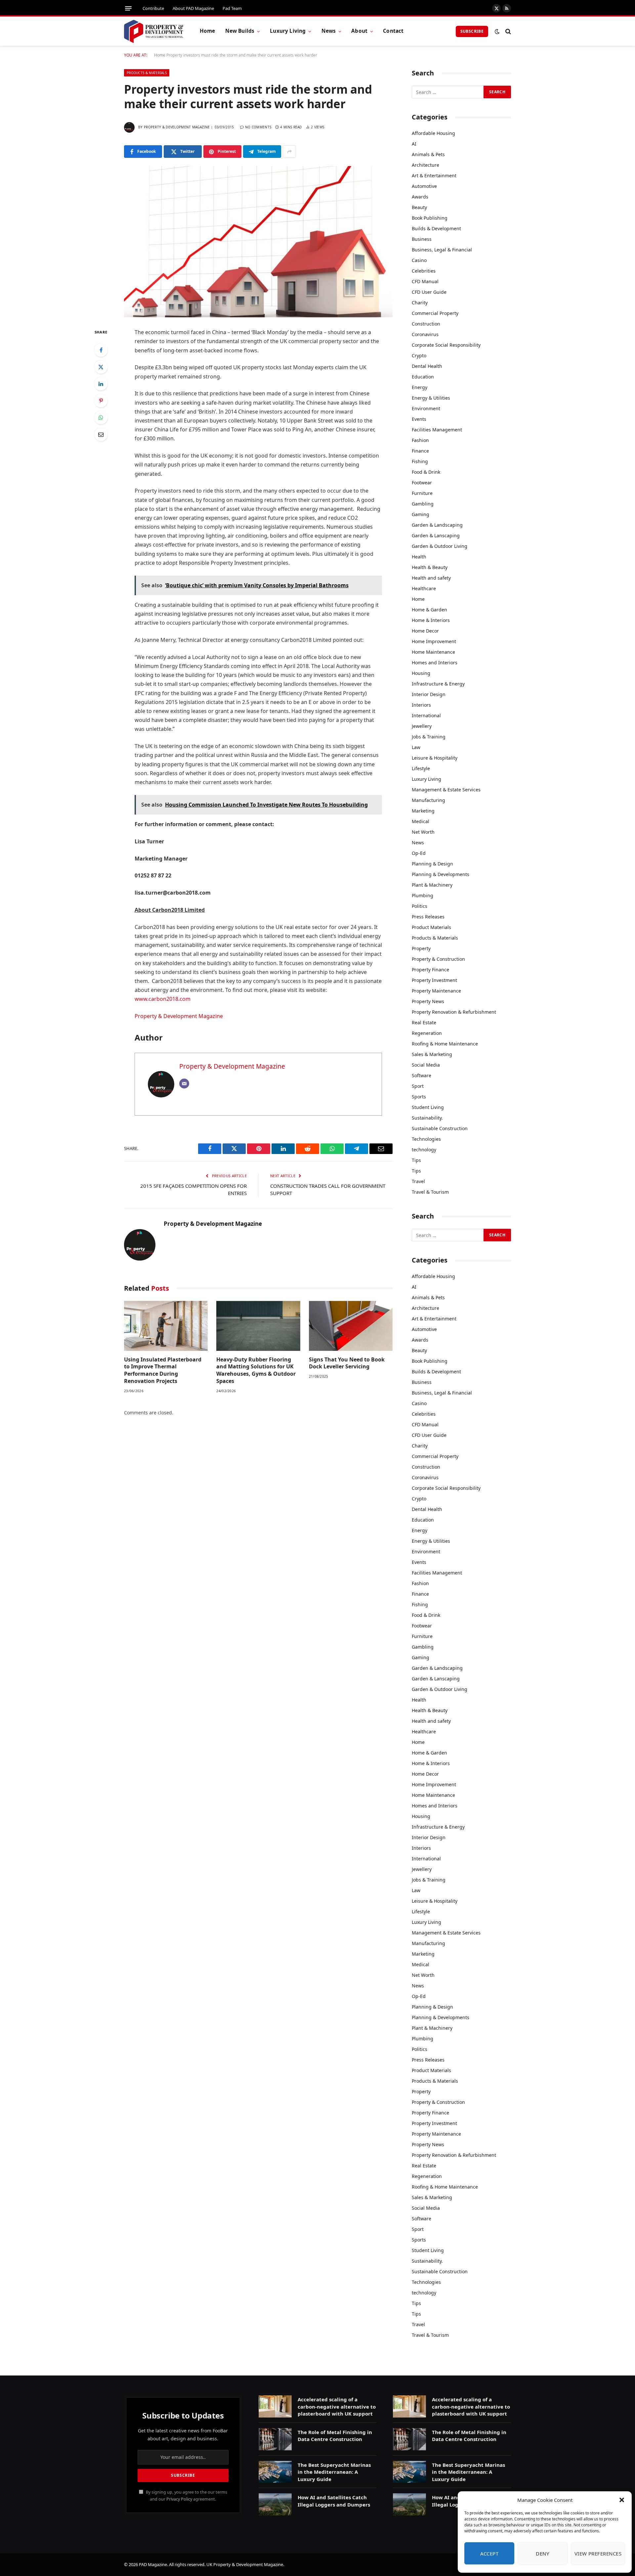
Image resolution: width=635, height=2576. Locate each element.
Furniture (422, 493)
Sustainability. (427, 1118)
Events (419, 419)
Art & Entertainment (434, 176)
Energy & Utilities (431, 398)
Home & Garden (429, 610)
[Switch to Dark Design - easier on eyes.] (497, 31)
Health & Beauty (430, 567)
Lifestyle (421, 768)
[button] (622, 2500)
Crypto (419, 355)
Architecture (425, 165)
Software (422, 1075)
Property (421, 948)
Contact (393, 31)
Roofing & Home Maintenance (445, 1044)
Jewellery (422, 726)
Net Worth (423, 832)
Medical (421, 821)
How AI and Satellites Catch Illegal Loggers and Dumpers (334, 2501)
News (329, 31)
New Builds (240, 31)
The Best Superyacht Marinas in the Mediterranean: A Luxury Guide (334, 2472)
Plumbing (423, 895)
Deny (542, 2554)
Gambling (423, 504)
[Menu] (128, 8)
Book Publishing (430, 218)
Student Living (428, 1107)
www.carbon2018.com (163, 999)
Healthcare (424, 588)
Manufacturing (428, 800)
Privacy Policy (179, 2499)
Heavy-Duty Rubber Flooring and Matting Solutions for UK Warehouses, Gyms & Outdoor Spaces (256, 1370)
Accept (489, 2554)
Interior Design (429, 694)
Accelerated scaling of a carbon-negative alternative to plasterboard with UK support (337, 2406)
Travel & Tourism (430, 1192)
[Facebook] (101, 350)
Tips (416, 1160)
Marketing (423, 811)
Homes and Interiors (435, 663)
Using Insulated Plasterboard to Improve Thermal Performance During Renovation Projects (163, 1370)
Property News (428, 1001)
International (426, 715)
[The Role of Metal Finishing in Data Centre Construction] (275, 2439)
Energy (420, 387)
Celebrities (424, 271)
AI (414, 144)
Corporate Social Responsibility (446, 345)
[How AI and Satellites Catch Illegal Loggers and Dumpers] (275, 2504)
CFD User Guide (429, 292)
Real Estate (424, 1022)
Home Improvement (434, 641)
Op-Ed (419, 853)
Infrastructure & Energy (438, 684)
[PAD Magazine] (154, 31)
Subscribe (472, 31)
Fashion (420, 440)
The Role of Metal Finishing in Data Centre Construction (335, 2436)
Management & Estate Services (446, 790)
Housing (421, 673)
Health (419, 557)
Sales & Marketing (432, 1054)
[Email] (101, 434)
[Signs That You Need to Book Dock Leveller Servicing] (351, 1326)
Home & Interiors (431, 620)
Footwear (422, 483)
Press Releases (428, 917)
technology (424, 1150)
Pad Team (232, 8)
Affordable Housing (433, 133)
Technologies (426, 1139)
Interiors (421, 705)
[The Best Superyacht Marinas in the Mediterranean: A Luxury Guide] (275, 2472)
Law (416, 747)
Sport (418, 1086)
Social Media (426, 1065)
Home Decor (425, 631)
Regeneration (427, 1033)
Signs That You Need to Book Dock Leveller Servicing (347, 1363)
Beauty (419, 207)
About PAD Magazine (193, 8)
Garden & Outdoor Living (440, 546)
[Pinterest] (101, 401)
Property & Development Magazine (177, 127)
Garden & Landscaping (437, 525)
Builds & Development (436, 228)
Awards (420, 197)
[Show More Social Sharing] (289, 152)
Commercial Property (435, 313)
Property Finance (430, 970)
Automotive (424, 186)
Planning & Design (432, 864)
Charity (420, 303)
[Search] (508, 31)
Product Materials (431, 927)
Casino (419, 260)
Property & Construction (438, 959)
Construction (426, 324)
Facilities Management (437, 430)
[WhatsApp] (101, 418)
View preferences (598, 2554)
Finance (420, 451)
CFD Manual (425, 281)
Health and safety (431, 578)
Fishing (420, 461)
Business (422, 239)
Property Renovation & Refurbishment (454, 1012)
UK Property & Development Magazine (245, 2564)
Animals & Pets (428, 154)
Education (423, 377)
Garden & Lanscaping (436, 535)
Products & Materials (147, 73)
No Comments (258, 127)
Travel (418, 1181)
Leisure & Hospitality (435, 758)
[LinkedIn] (101, 384)
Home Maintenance (433, 652)
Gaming (421, 514)
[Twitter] (101, 367)
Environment (426, 408)
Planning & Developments (441, 874)
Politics (420, 906)
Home (208, 31)
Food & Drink (426, 472)
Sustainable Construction (440, 1128)
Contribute (153, 8)
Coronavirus (425, 334)
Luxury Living (288, 31)
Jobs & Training (429, 737)
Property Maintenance (436, 991)
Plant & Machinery (432, 885)
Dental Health (427, 366)
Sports (419, 1097)
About (359, 31)
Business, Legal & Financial (442, 250)
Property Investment (434, 980)
